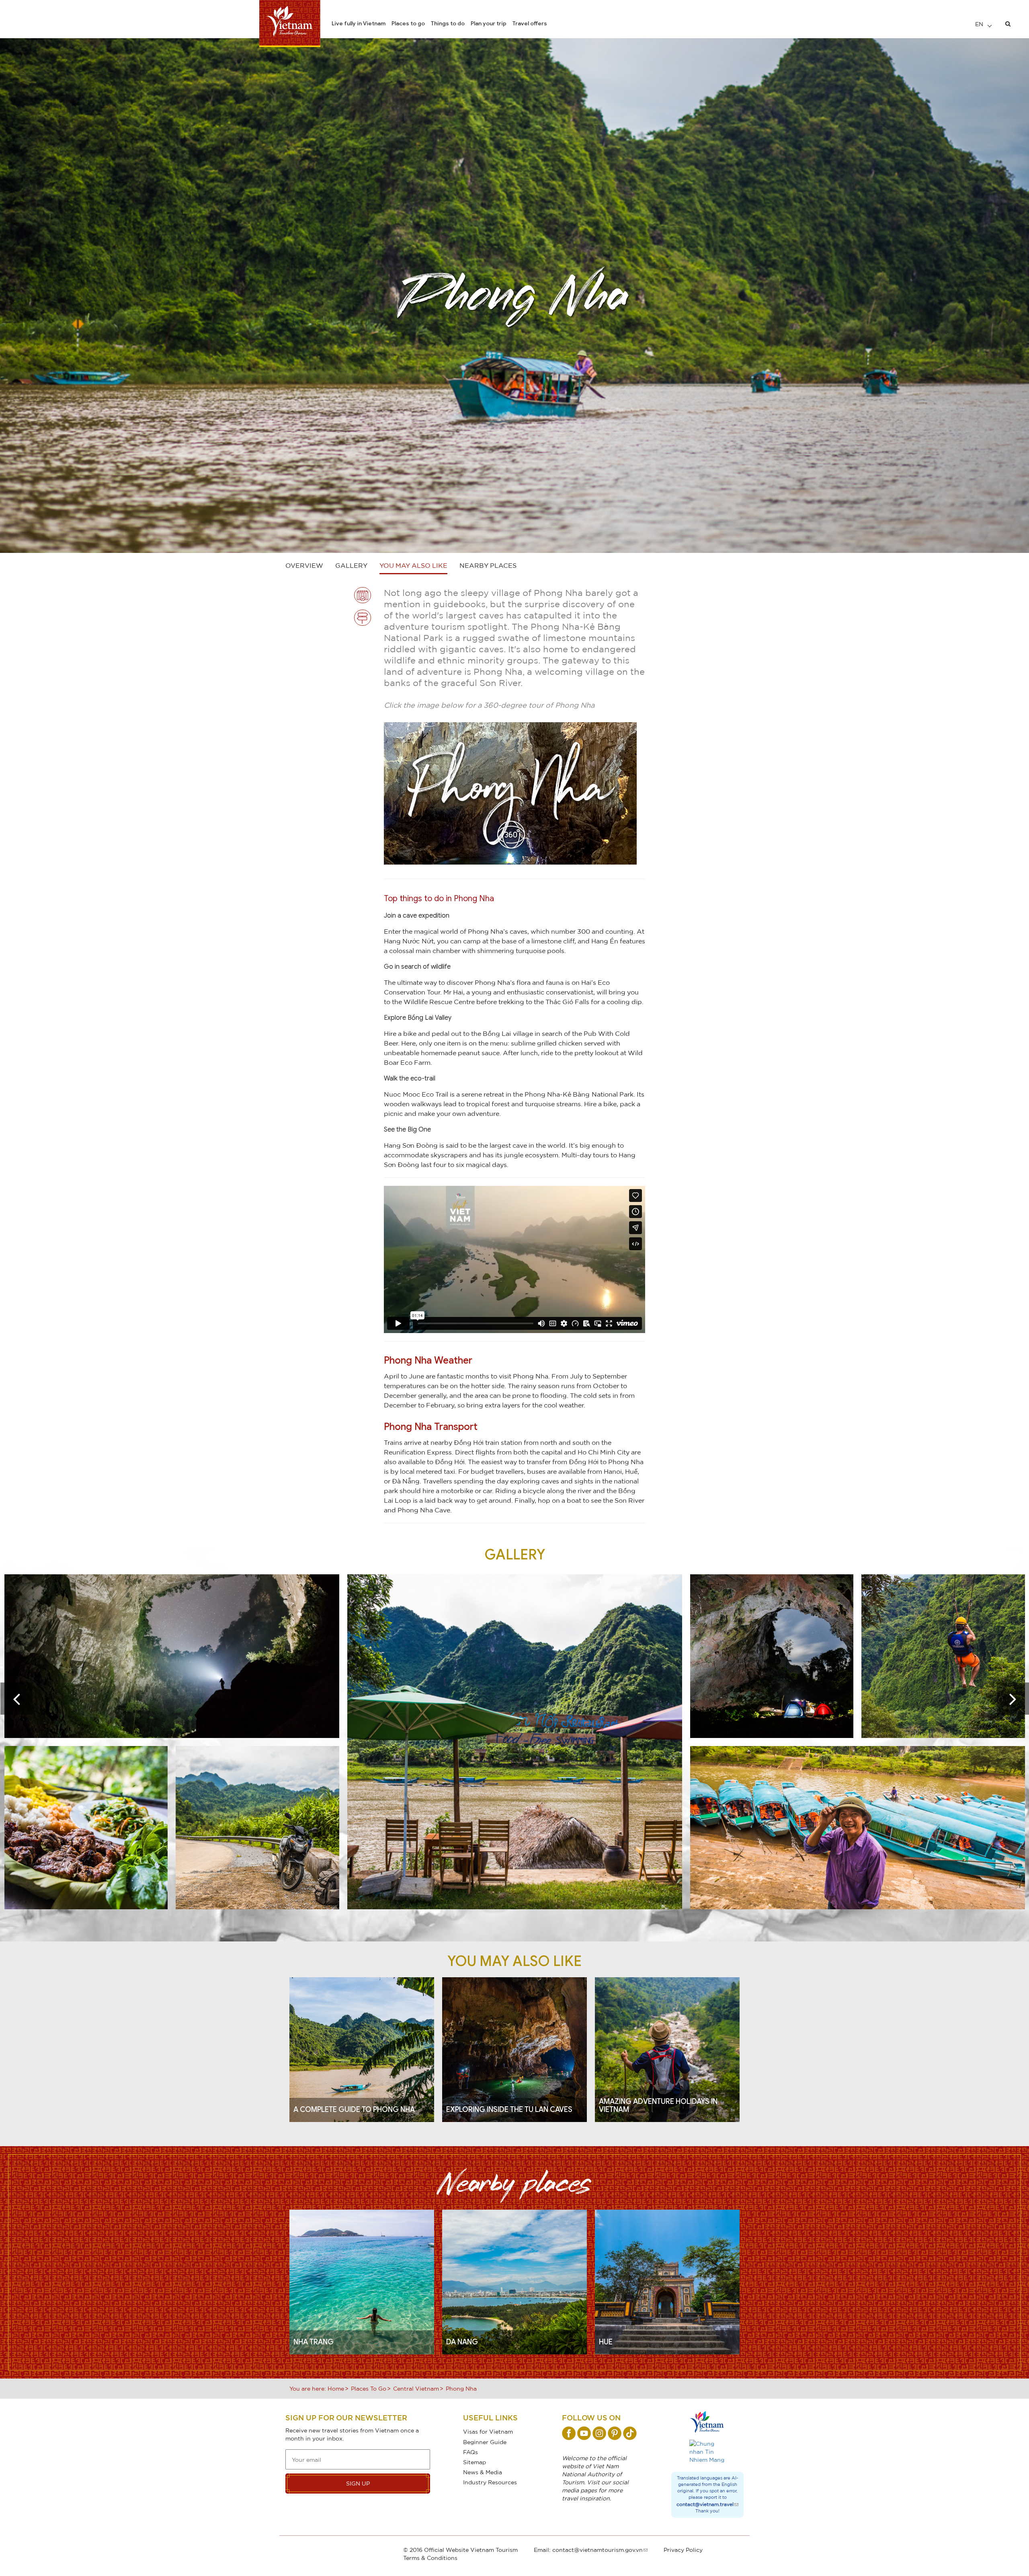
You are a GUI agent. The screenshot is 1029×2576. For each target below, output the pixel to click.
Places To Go (369, 2388)
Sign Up (358, 2483)
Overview (304, 565)
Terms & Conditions (430, 2558)
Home (336, 2388)
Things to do (448, 23)
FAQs (470, 2452)
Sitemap (475, 2462)
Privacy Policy (683, 2550)
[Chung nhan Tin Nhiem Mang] (707, 2452)
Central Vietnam (416, 2388)
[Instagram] (599, 2433)
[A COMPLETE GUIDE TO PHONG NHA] (362, 2049)
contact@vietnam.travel (705, 2504)
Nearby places (488, 565)
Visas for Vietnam (488, 2431)
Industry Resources (490, 2482)
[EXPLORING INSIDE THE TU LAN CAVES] (514, 2049)
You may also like (413, 565)
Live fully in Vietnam (359, 23)
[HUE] (667, 2281)
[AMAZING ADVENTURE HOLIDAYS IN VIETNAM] (667, 2049)
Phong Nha (461, 2388)
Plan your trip (489, 23)
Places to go (408, 23)
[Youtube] (584, 2433)
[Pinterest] (615, 2433)
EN (980, 24)
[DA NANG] (514, 2281)
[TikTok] (630, 2433)
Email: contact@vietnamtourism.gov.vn (588, 2550)
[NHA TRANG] (362, 2281)
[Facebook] (569, 2433)
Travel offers (530, 23)
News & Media (483, 2472)
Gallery (351, 565)
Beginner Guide (485, 2442)
